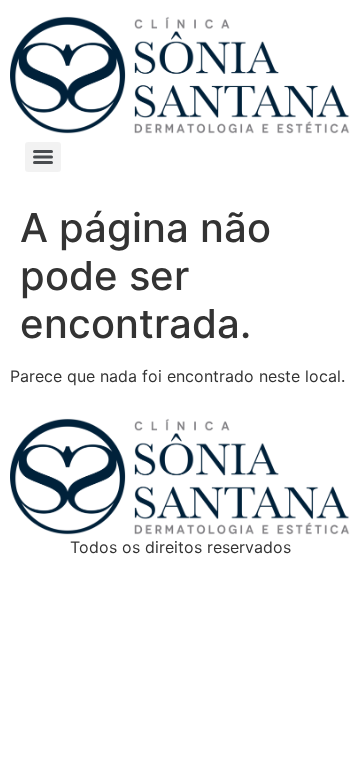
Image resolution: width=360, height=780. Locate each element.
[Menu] (43, 157)
